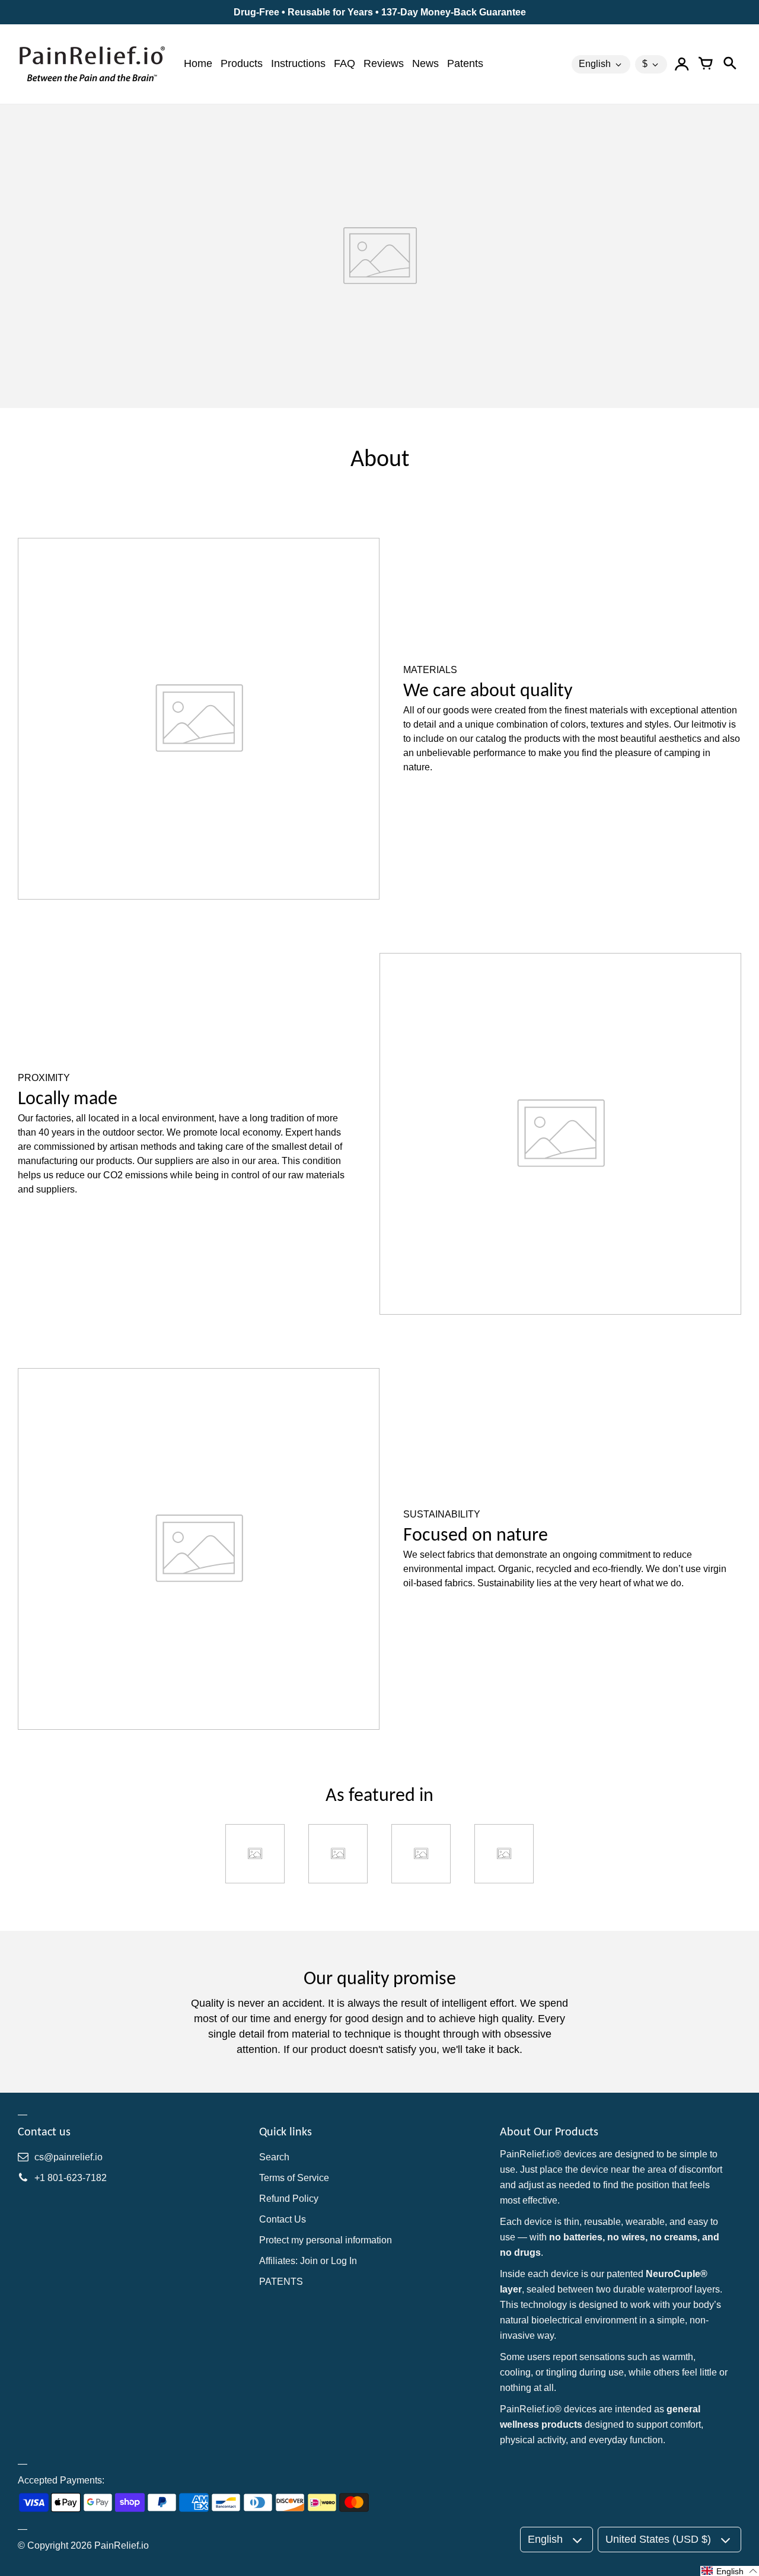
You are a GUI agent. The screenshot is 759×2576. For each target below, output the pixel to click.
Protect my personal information (326, 2240)
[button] (730, 2571)
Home (198, 63)
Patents (465, 63)
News (425, 63)
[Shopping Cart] (706, 64)
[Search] (729, 64)
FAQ (345, 63)
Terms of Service (294, 2178)
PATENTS (281, 2282)
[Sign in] (682, 64)
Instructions (298, 63)
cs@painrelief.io (68, 2157)
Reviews (384, 63)
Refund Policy (289, 2199)
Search (274, 2157)
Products (242, 63)
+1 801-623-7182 (71, 2178)
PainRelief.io (122, 2545)
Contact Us (283, 2219)
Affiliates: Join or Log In (308, 2261)
